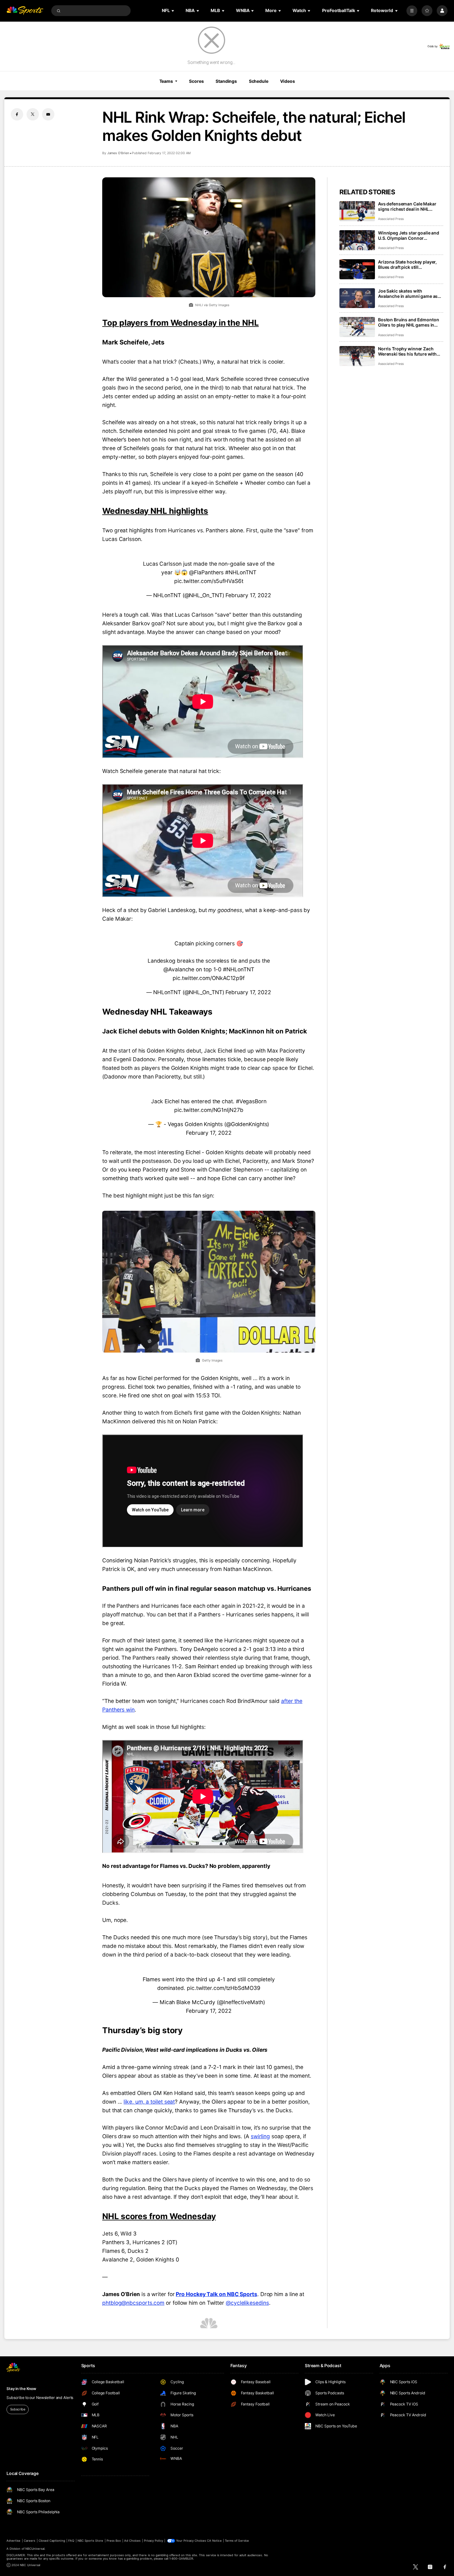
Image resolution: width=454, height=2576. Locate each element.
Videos (287, 81)
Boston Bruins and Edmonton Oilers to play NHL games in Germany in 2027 (408, 322)
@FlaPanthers (206, 572)
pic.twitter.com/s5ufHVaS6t (209, 581)
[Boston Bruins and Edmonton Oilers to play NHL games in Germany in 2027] (357, 327)
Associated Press (391, 219)
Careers (29, 2541)
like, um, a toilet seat (149, 2102)
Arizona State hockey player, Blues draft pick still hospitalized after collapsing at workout (410, 264)
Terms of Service (237, 2541)
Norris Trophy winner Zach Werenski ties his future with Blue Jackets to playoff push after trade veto (407, 351)
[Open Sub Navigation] (173, 11)
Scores (196, 81)
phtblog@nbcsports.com (133, 2303)
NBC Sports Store (90, 2541)
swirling (260, 2136)
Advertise (13, 2541)
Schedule (259, 81)
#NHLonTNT (241, 572)
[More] (412, 11)
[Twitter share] (33, 114)
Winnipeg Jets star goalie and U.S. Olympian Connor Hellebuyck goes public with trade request (409, 235)
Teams (166, 81)
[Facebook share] (17, 114)
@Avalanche (179, 969)
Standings (226, 81)
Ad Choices (132, 2541)
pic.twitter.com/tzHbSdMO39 (224, 1988)
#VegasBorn (251, 1101)
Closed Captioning (52, 2541)
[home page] (25, 11)
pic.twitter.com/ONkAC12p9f (209, 978)
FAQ (71, 2541)
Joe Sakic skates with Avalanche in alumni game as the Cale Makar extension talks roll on (410, 293)
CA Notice (214, 2541)
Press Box (114, 2541)
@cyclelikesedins (247, 2303)
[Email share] (48, 114)
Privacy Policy (153, 2541)
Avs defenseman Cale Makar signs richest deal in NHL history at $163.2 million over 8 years (410, 206)
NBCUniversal (35, 2549)
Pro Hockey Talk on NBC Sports (216, 2294)
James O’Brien (118, 153)
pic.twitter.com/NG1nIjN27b (209, 1110)
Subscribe (18, 2409)
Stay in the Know (21, 2389)
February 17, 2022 (248, 595)
